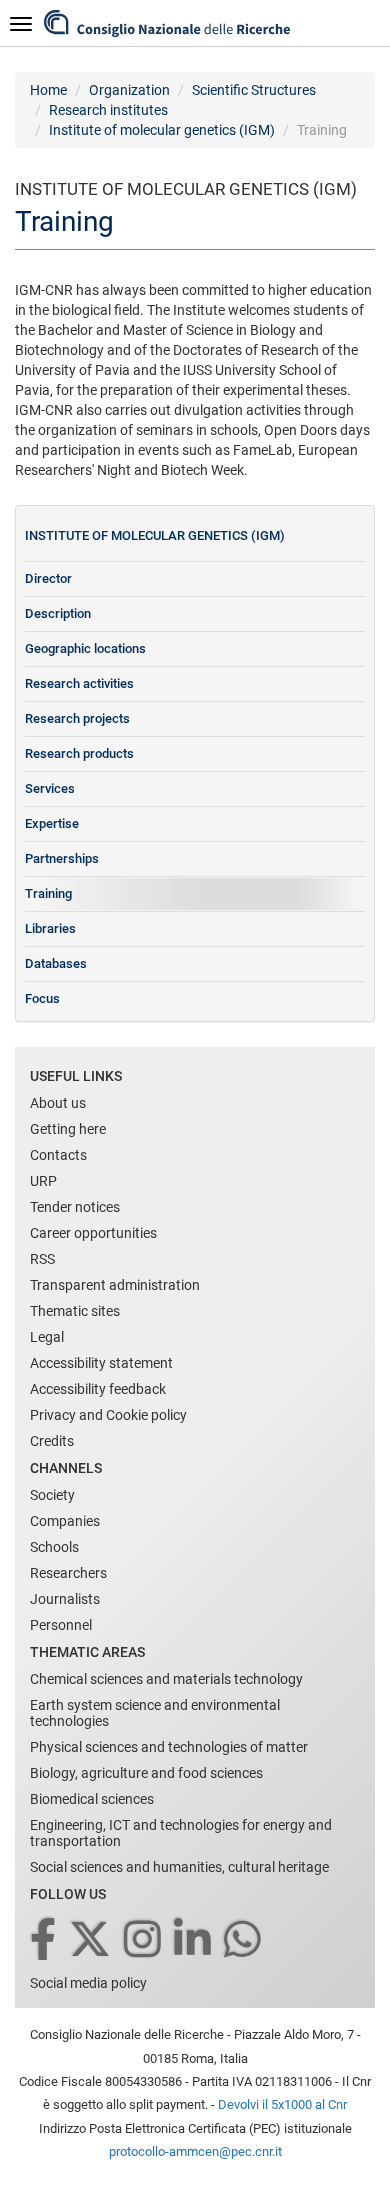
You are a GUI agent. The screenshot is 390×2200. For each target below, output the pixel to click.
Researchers (68, 1573)
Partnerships (62, 858)
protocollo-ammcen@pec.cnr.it (195, 2151)
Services (50, 788)
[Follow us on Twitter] (91, 1940)
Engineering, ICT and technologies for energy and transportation (181, 1833)
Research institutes (108, 110)
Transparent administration (115, 1285)
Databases (56, 963)
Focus (42, 998)
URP (43, 1181)
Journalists (65, 1599)
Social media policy (88, 1983)
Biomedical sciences (92, 1799)
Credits (52, 1441)
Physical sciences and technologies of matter (169, 1747)
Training (48, 893)
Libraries (50, 928)
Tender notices (75, 1207)
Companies (65, 1521)
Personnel (61, 1625)
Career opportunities (93, 1233)
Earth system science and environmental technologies (155, 1713)
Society (52, 1495)
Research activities (79, 683)
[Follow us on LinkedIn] (194, 1940)
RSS (42, 1259)
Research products (79, 753)
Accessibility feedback (98, 1389)
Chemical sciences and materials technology (166, 1679)
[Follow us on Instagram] (144, 1940)
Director (48, 578)
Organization (129, 90)
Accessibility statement (101, 1363)
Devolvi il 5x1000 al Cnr (282, 2104)
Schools (54, 1547)
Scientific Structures (254, 90)
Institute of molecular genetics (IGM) (162, 130)
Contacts (58, 1155)
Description (58, 613)
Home (48, 90)
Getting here (68, 1129)
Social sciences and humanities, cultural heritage (179, 1867)
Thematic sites (75, 1311)
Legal (47, 1337)
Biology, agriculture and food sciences (146, 1773)
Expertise (52, 823)
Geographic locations (85, 648)
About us (58, 1103)
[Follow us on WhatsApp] (244, 1940)
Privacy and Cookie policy (108, 1415)
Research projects (77, 718)
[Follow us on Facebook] (44, 1940)
